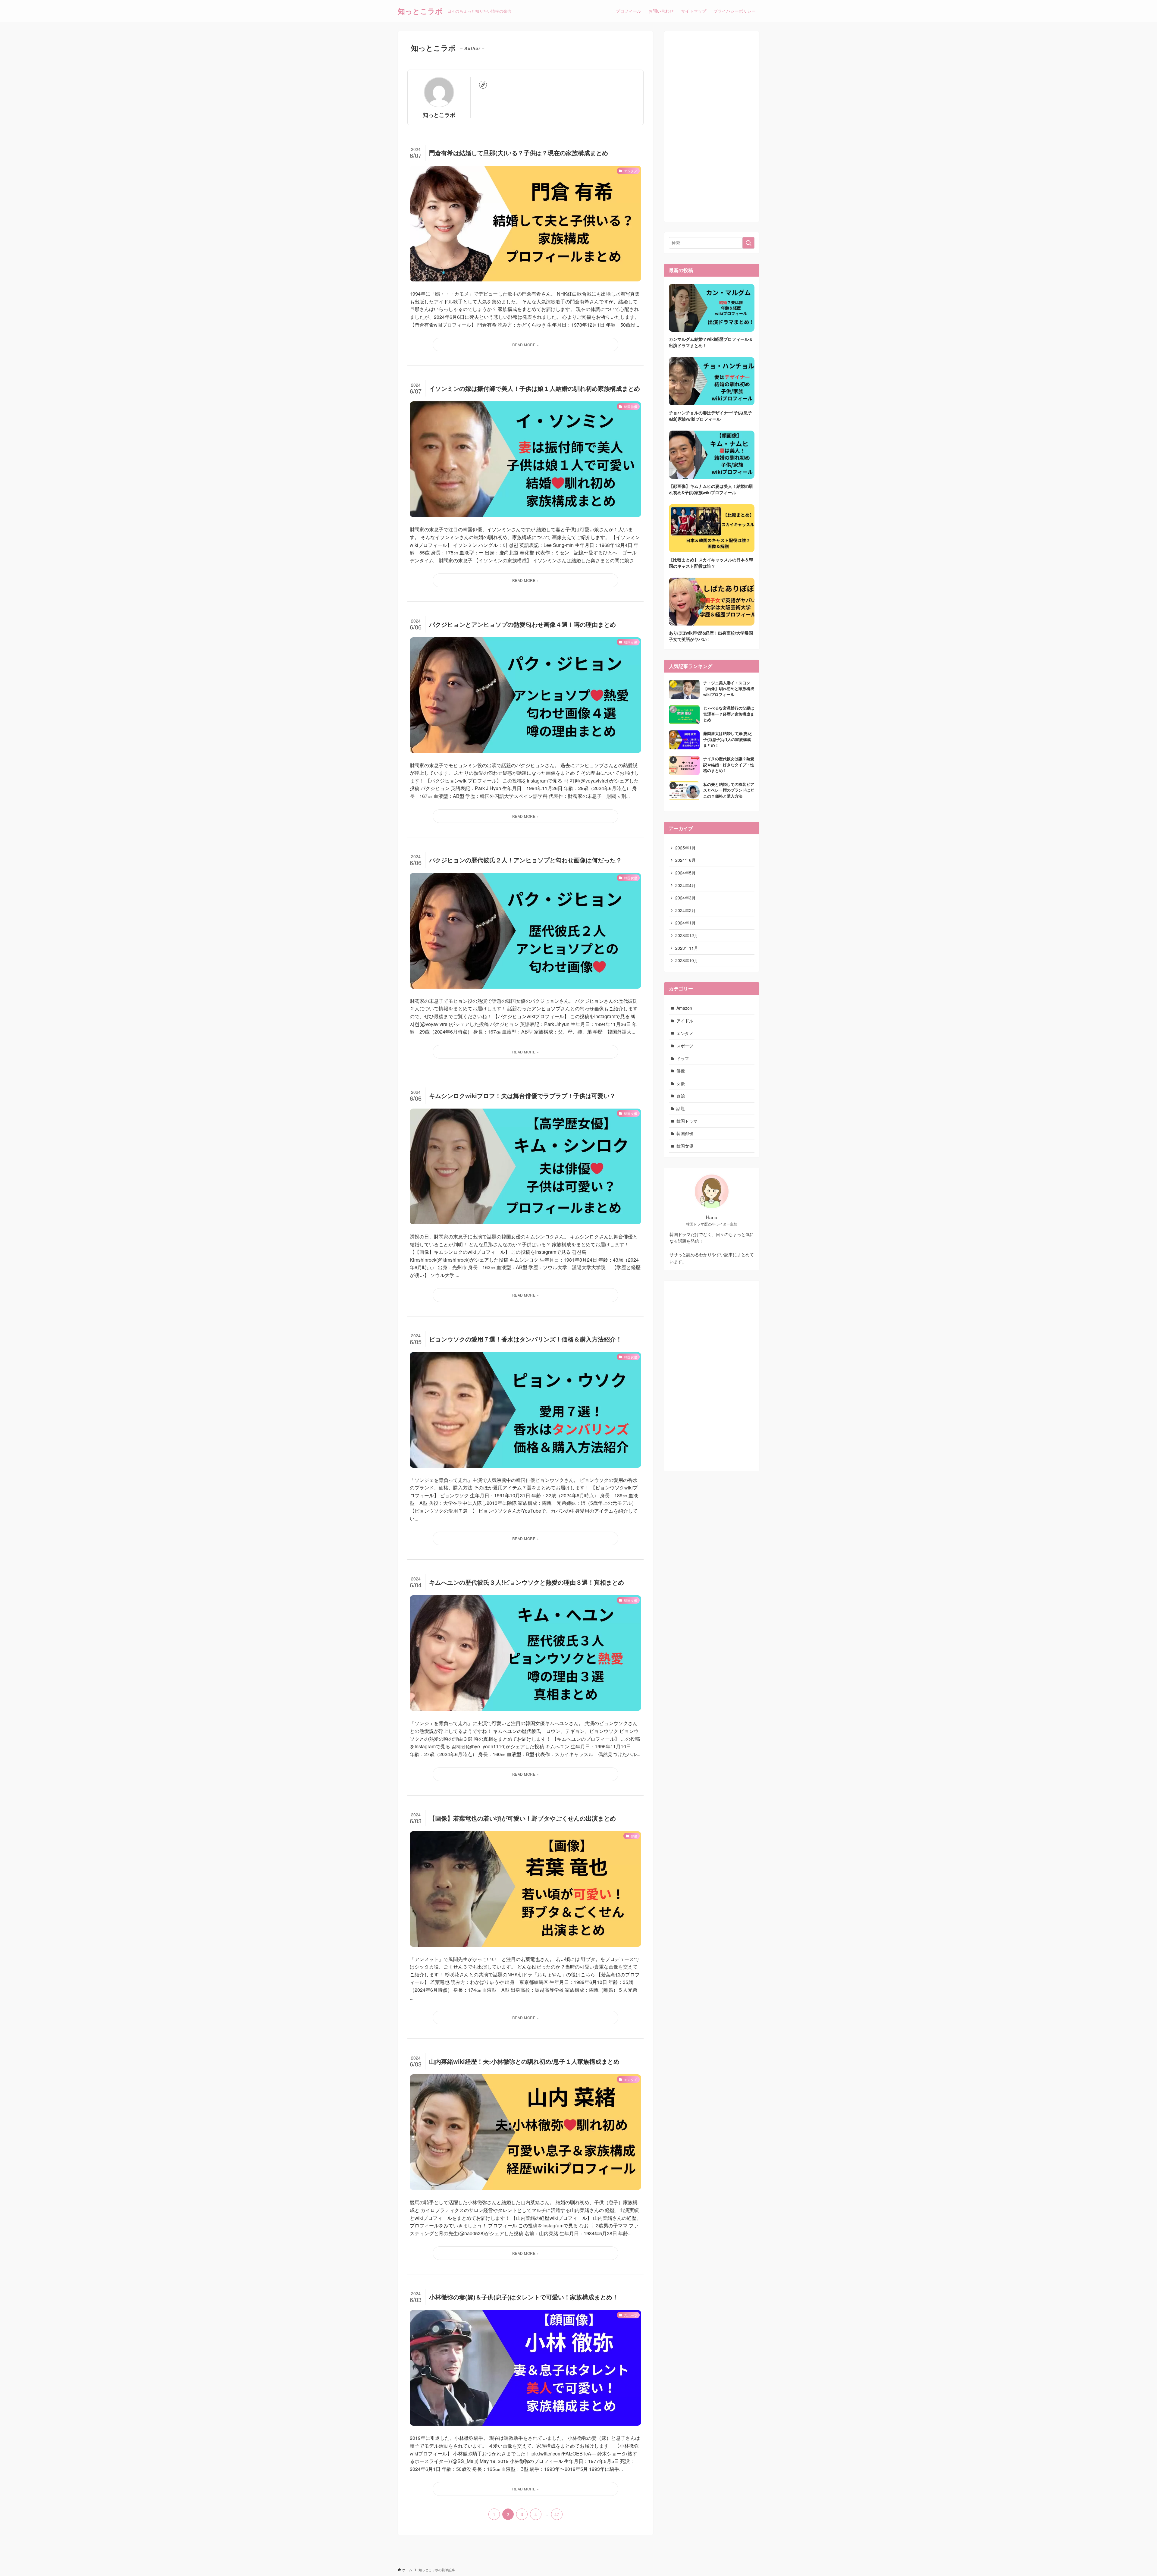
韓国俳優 (685, 1133)
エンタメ (685, 1033)
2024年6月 (685, 860)
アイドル (685, 1021)
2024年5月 (685, 873)
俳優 (681, 1071)
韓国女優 (685, 1146)
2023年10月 (687, 960)
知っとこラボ (420, 11)
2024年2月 (685, 910)
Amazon (684, 1008)
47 (557, 2514)
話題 (681, 1108)
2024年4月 (685, 885)
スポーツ (685, 1046)
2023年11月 (687, 948)
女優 (681, 1083)
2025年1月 (685, 848)
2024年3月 (685, 898)
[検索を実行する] (748, 243)
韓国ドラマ (687, 1121)
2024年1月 (685, 923)
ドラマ (683, 1058)
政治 (681, 1096)
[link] (483, 85)
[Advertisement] (712, 127)
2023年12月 (687, 935)
